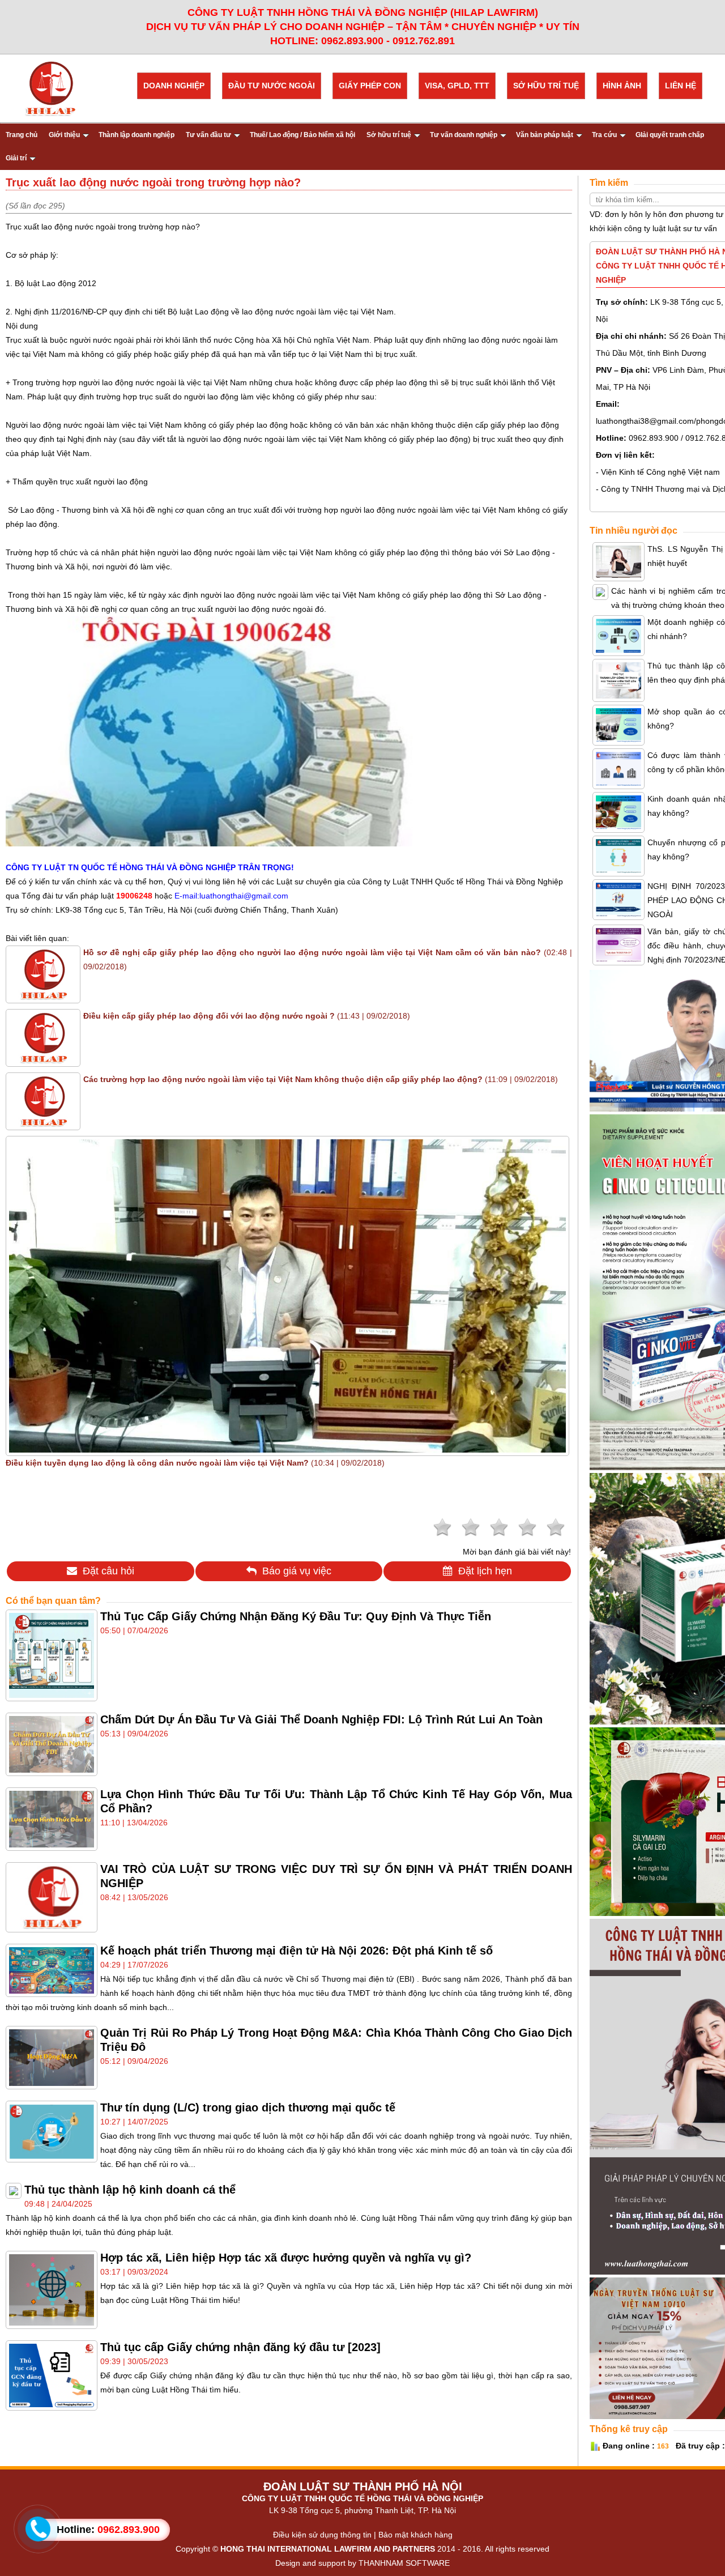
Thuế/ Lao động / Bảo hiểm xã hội (302, 135)
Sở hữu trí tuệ (389, 135)
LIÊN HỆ (681, 86)
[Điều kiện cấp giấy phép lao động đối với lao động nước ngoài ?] (43, 1061)
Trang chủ (22, 135)
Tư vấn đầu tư (208, 135)
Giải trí (16, 158)
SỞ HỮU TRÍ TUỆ (546, 86)
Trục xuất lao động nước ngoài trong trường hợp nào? (103, 227)
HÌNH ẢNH (622, 86)
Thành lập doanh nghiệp (137, 135)
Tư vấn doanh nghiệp (464, 135)
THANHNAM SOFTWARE (404, 2563)
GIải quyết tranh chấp (670, 135)
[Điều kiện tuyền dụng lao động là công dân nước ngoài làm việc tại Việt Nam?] (287, 1450)
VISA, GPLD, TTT (457, 86)
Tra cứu (604, 135)
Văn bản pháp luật (545, 135)
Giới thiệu (64, 135)
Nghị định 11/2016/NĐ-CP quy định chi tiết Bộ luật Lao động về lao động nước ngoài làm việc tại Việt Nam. (205, 312)
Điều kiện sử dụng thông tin (322, 2535)
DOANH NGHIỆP (174, 86)
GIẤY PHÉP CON (370, 86)
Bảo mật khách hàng (415, 2535)
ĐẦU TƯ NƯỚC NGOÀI (272, 86)
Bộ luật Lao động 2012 (54, 283)
